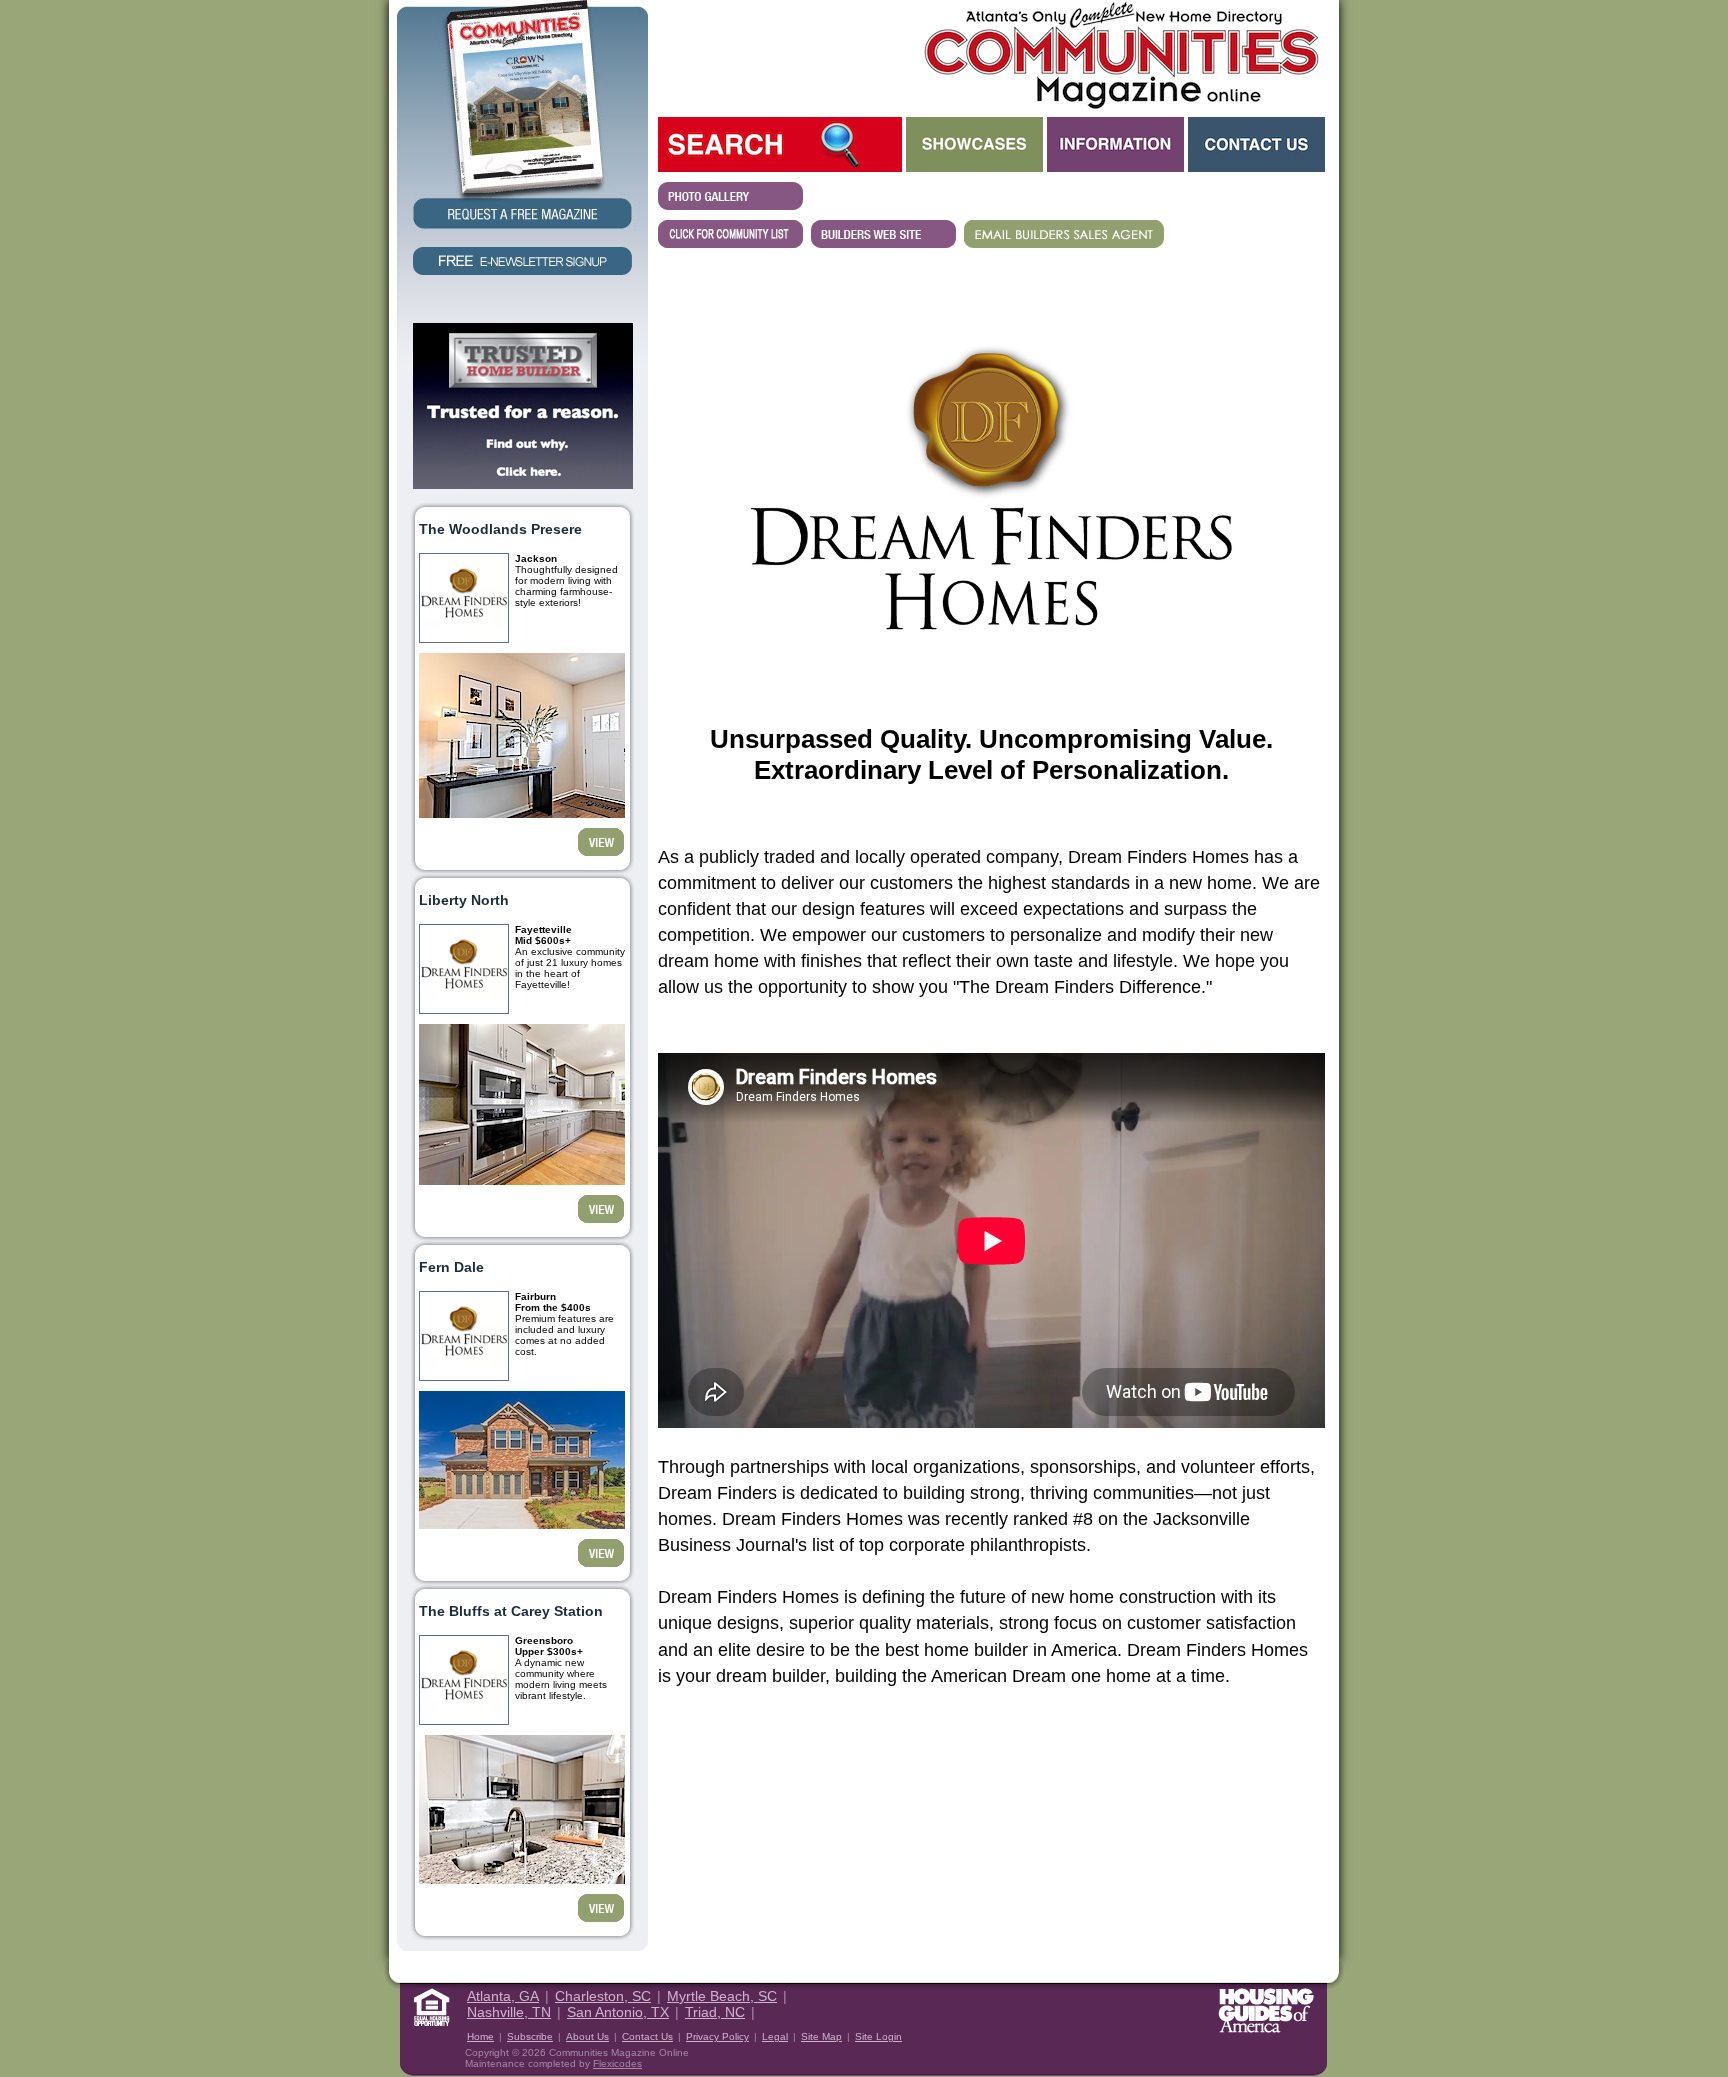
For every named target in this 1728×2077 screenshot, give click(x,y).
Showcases (974, 144)
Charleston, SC (603, 1996)
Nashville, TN (509, 2012)
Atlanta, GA (503, 1996)
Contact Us (1256, 144)
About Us (587, 2036)
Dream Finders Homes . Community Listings (730, 234)
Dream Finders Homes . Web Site (883, 234)
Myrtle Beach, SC (722, 1996)
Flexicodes (617, 2063)
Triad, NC (715, 2012)
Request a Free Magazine (522, 116)
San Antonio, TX (618, 2012)
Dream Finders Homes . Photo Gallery (730, 196)
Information (1115, 144)
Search (780, 144)
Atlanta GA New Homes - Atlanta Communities (1119, 55)
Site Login (878, 2036)
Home (480, 2036)
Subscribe (530, 2036)
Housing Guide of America (1266, 2010)
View (601, 842)
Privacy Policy (717, 2036)
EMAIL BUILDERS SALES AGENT (1064, 234)
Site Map (821, 2036)
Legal (775, 2036)
